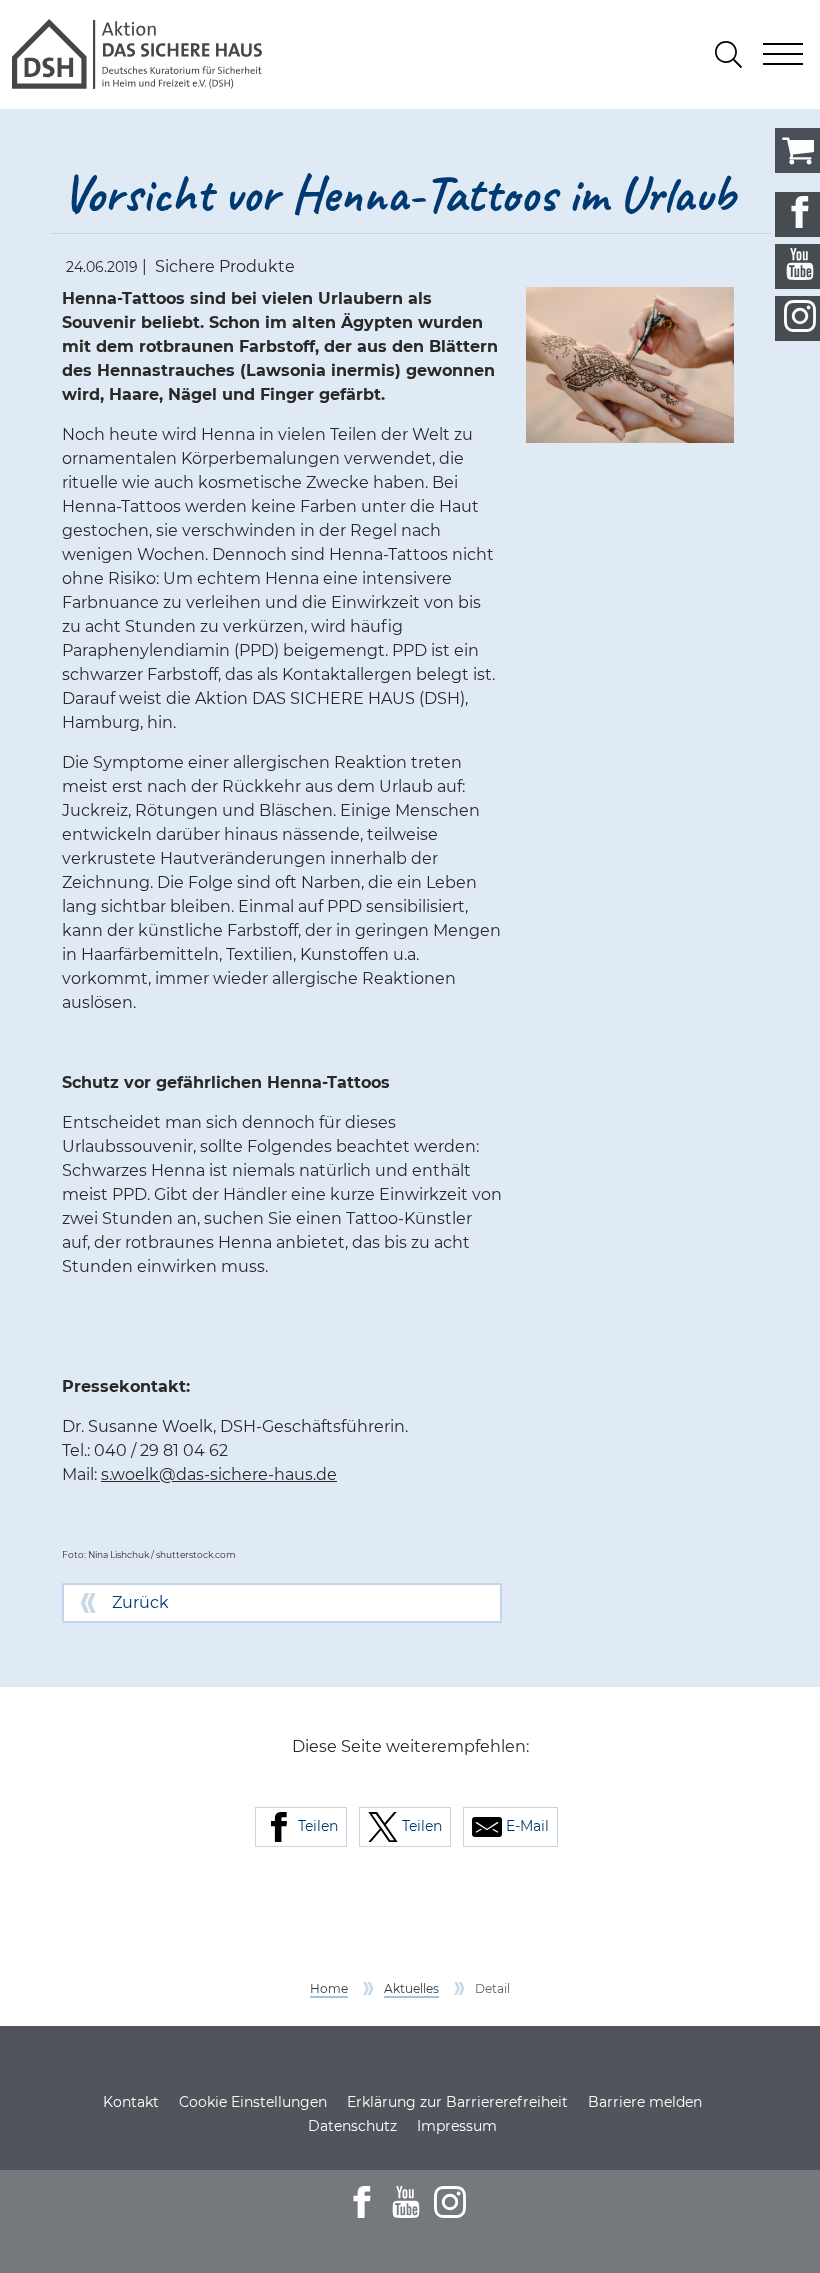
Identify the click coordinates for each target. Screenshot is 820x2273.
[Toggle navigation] (783, 54)
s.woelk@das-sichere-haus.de (219, 1474)
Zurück (140, 1602)
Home (329, 1988)
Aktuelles (411, 1988)
